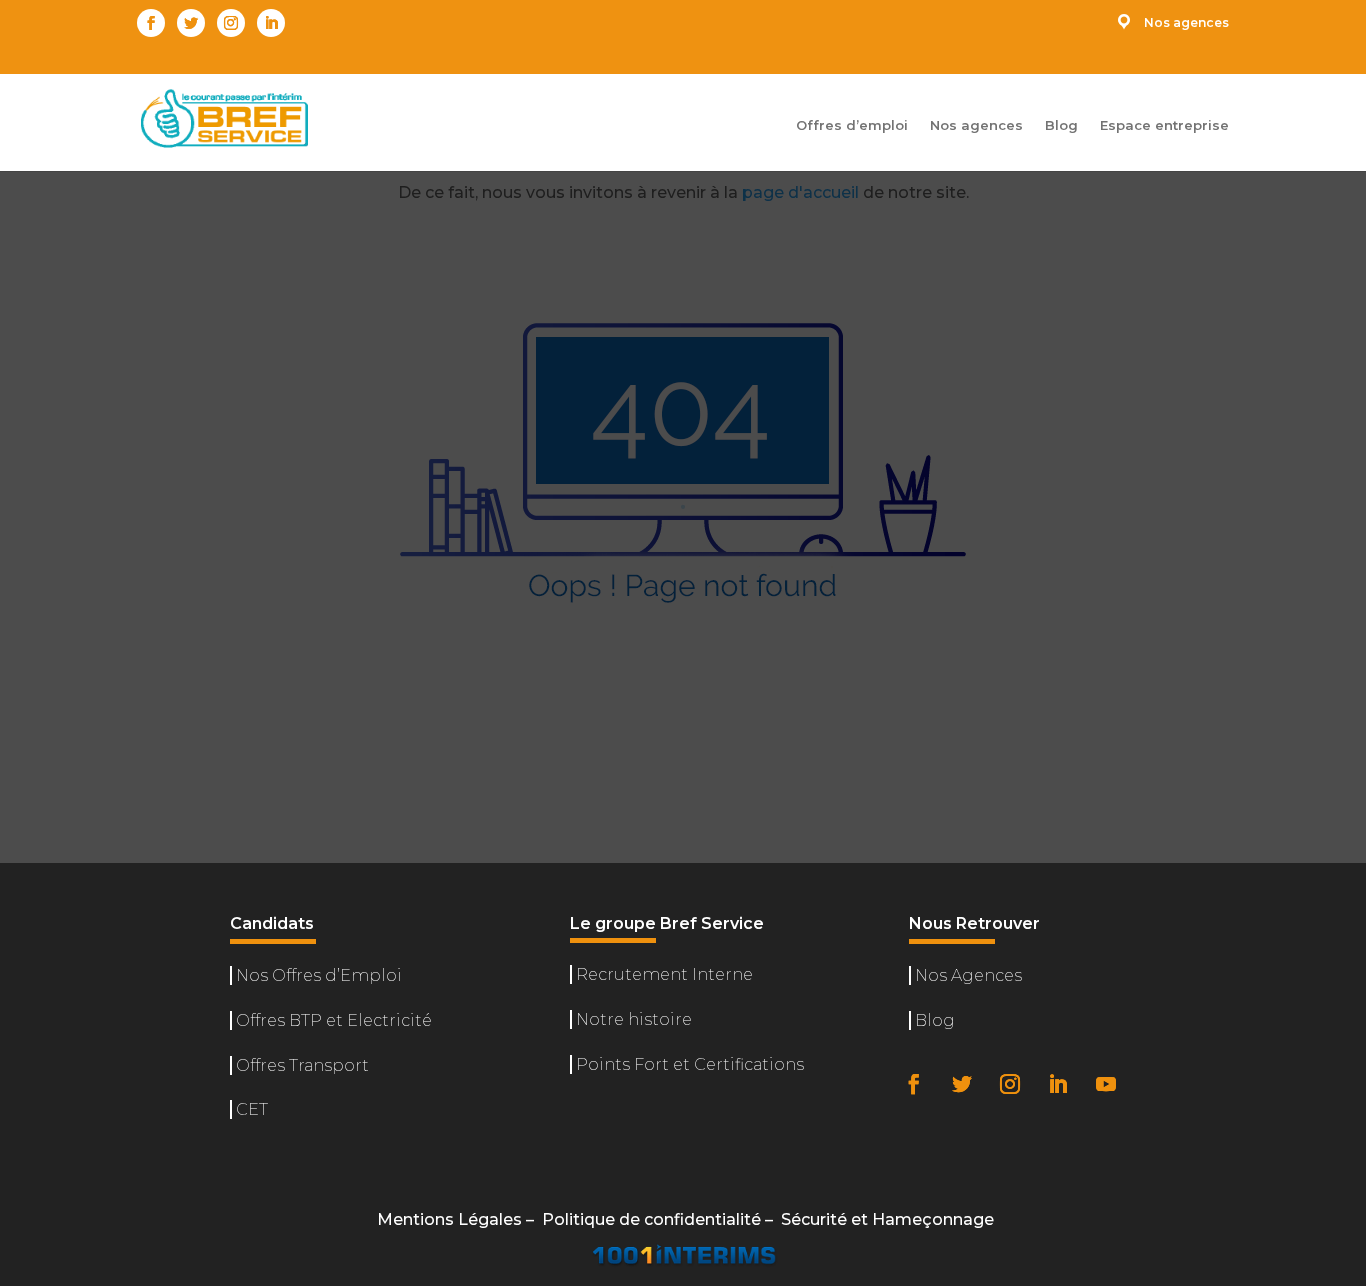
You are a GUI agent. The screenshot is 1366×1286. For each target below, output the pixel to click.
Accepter (921, 1198)
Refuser (1075, 1198)
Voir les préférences (1246, 1198)
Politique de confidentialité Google (991, 1140)
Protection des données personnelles (1093, 1245)
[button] (1326, 918)
